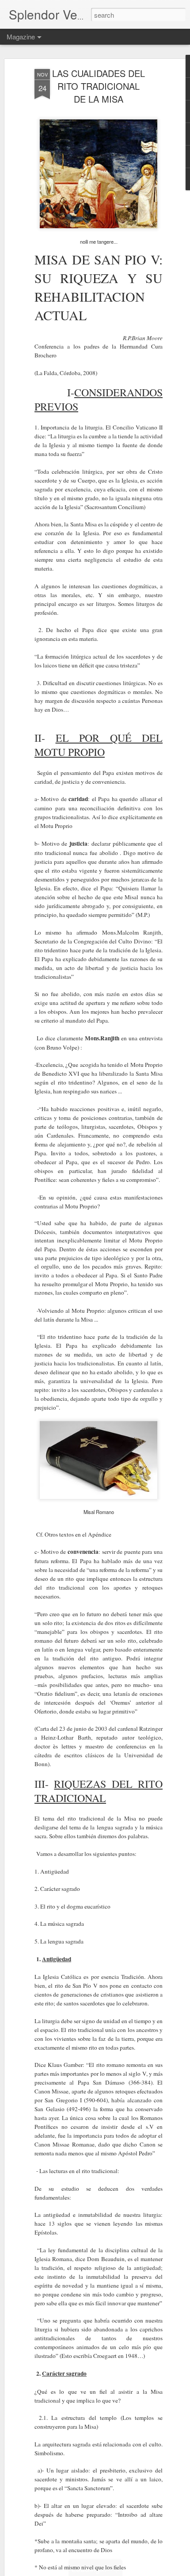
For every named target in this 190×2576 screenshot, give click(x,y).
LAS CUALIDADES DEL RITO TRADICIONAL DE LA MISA (99, 86)
